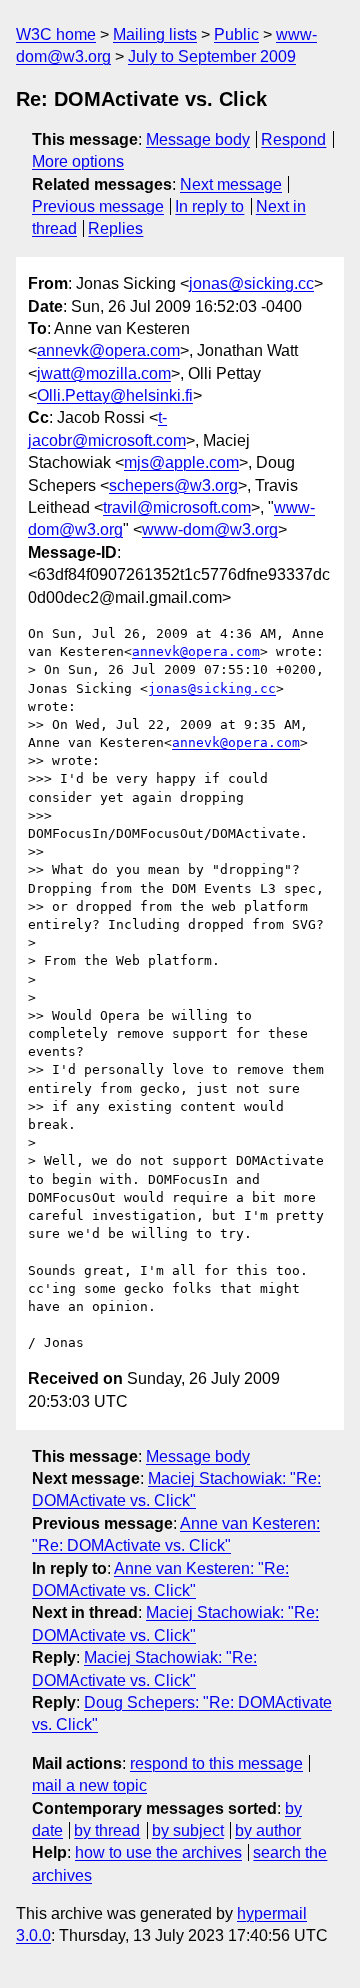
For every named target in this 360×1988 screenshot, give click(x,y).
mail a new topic (89, 1785)
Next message (231, 184)
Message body (198, 139)
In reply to (209, 206)
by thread (107, 1830)
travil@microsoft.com (177, 507)
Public (236, 34)
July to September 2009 (212, 56)
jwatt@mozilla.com (104, 373)
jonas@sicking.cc (251, 283)
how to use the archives (158, 1852)
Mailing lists (155, 34)
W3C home (56, 34)
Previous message (98, 206)
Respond (293, 139)
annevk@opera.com (108, 350)
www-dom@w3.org (210, 529)
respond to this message (216, 1763)
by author (268, 1830)
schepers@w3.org (173, 485)
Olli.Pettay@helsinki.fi (115, 395)
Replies (115, 228)
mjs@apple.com (181, 462)
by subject (188, 1830)
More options (78, 161)
